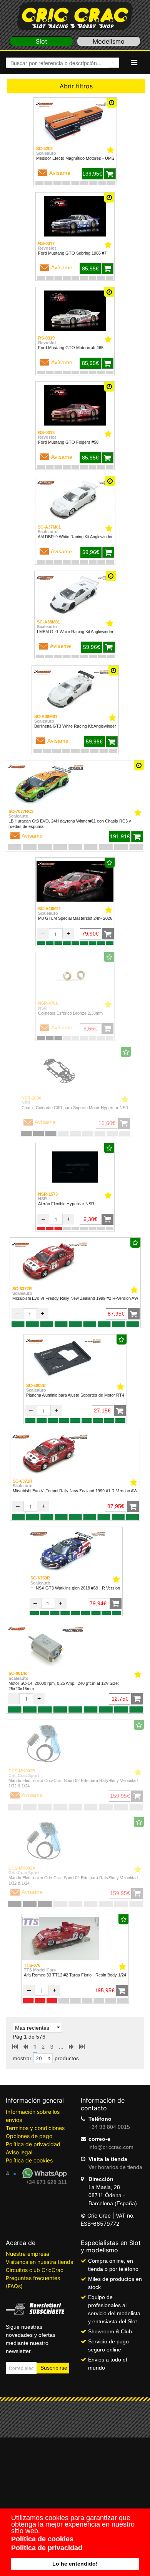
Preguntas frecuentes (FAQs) (33, 2282)
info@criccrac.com (111, 2147)
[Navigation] (134, 62)
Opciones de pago (29, 2136)
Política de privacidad (33, 2144)
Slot (42, 41)
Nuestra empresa (27, 2254)
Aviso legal (19, 2152)
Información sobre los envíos (33, 2116)
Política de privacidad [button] (47, 2548)
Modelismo (109, 41)
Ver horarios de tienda (115, 2167)
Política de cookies (29, 2160)
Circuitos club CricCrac (35, 2270)
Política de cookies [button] (42, 2539)
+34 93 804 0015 (109, 2127)
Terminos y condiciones (35, 2128)
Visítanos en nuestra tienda (40, 2262)
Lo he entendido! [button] (75, 2564)
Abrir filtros (76, 86)
